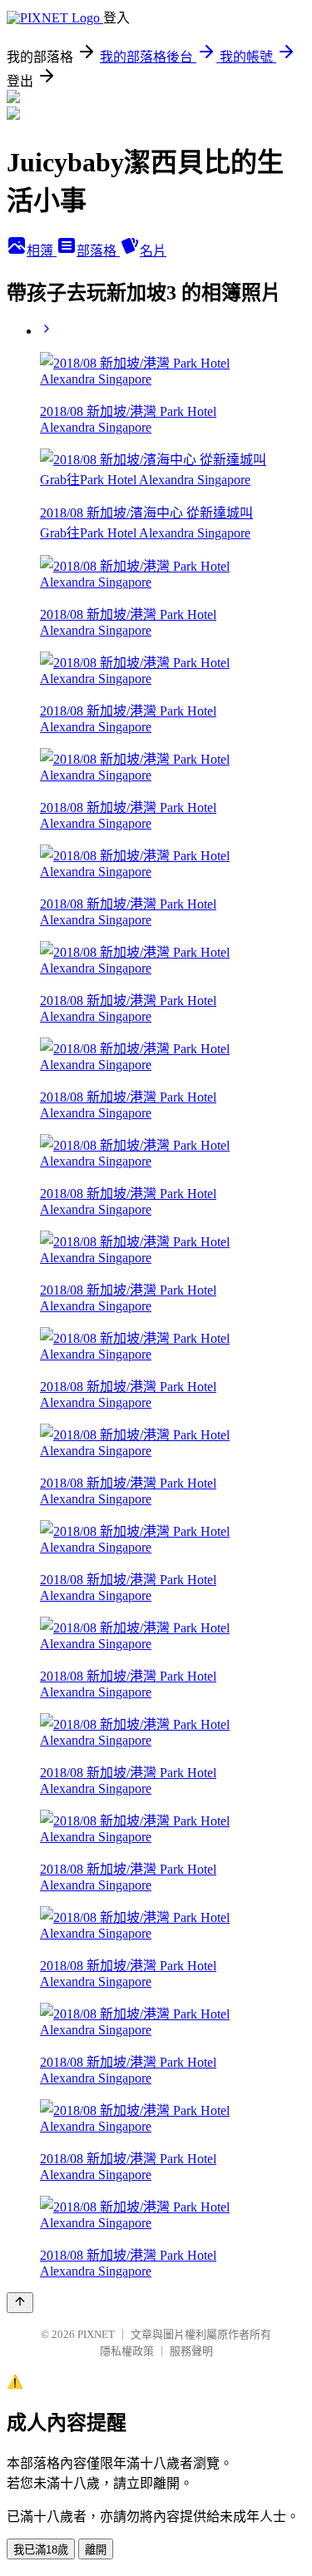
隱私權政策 (127, 2351)
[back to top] (20, 2303)
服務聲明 (191, 2351)
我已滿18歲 (41, 2550)
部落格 (98, 251)
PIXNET (96, 2334)
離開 (96, 2550)
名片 (153, 251)
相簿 (42, 251)
